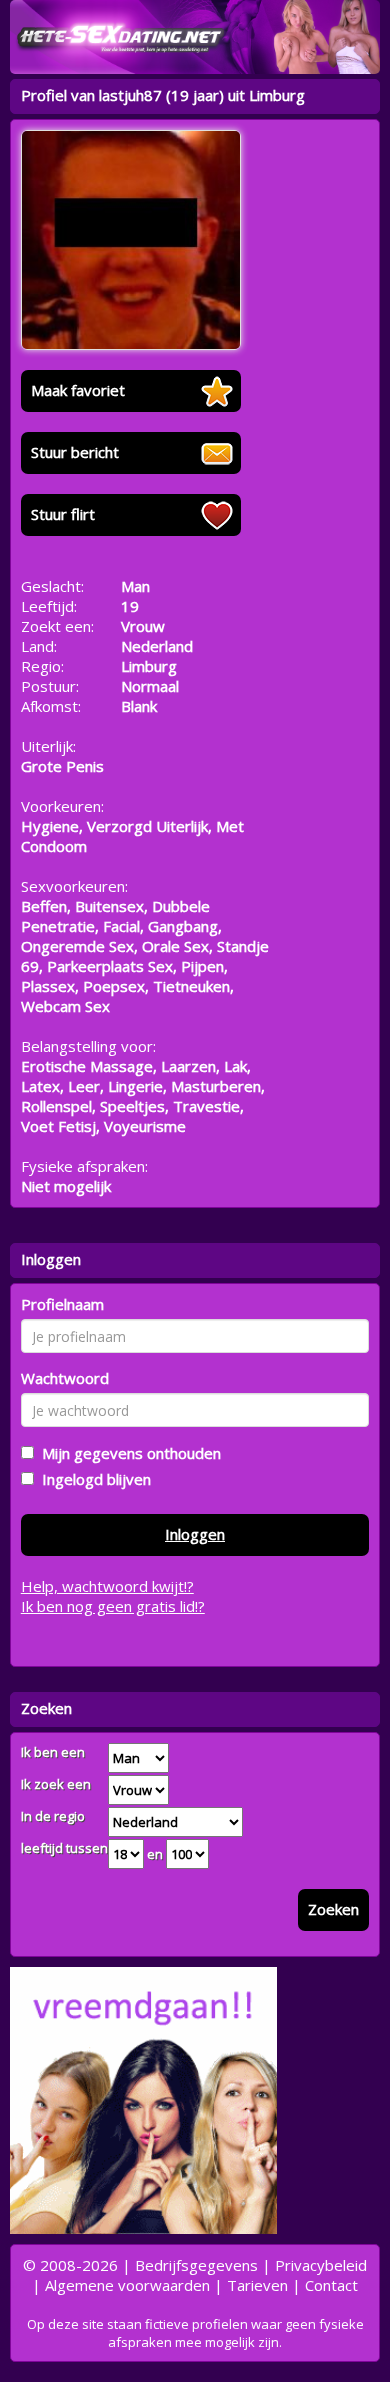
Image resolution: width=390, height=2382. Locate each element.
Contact (331, 2285)
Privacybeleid (321, 2265)
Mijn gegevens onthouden (127, 1453)
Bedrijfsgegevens (196, 2265)
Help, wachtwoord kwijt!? (107, 1586)
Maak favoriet (78, 390)
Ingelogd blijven (92, 1479)
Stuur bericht (75, 452)
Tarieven (257, 2285)
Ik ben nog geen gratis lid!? (113, 1606)
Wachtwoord (65, 1378)
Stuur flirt (63, 514)
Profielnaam (62, 1304)
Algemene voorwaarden (127, 2285)
